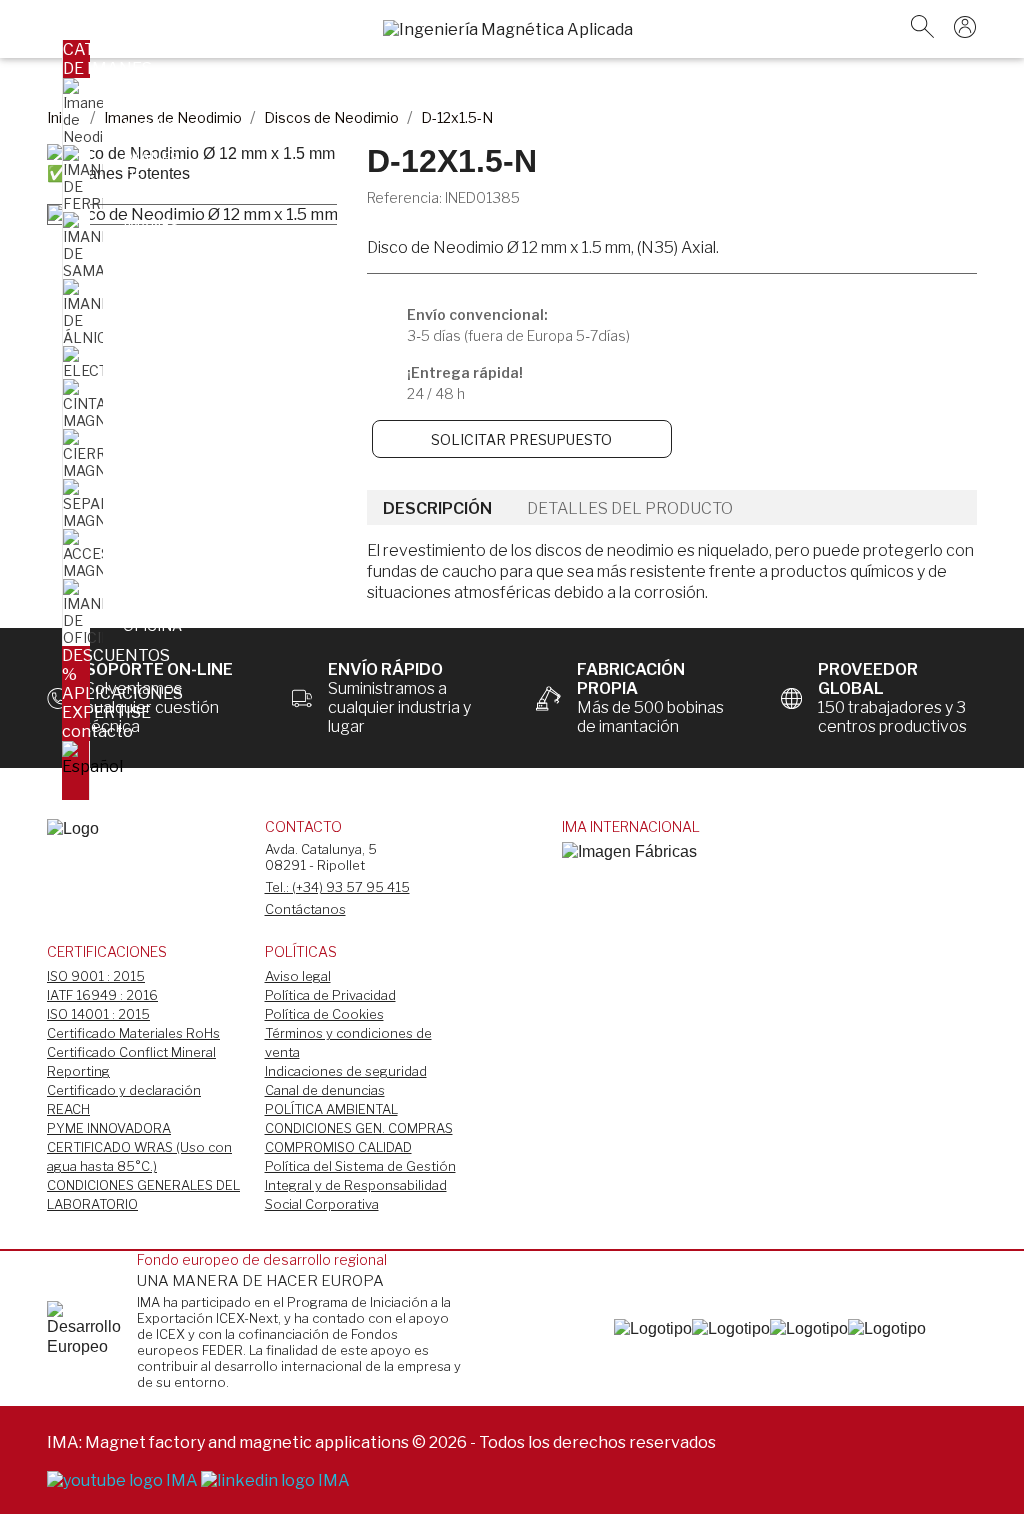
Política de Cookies (324, 1014)
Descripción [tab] (437, 508)
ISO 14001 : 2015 (98, 1014)
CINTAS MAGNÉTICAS (170, 400)
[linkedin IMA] (275, 1479)
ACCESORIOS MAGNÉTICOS (170, 550)
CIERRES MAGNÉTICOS (170, 450)
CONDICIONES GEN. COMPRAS (359, 1128)
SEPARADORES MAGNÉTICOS (176, 500)
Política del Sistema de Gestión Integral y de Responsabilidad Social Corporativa (360, 1185)
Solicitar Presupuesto (521, 439)
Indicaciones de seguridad (346, 1071)
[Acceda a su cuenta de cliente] (965, 32)
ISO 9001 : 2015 (96, 976)
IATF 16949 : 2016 (102, 995)
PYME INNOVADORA (109, 1128)
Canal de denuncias (325, 1090)
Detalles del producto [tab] (630, 508)
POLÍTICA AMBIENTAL (331, 1109)
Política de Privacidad (330, 995)
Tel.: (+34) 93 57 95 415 (337, 887)
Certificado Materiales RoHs (133, 1033)
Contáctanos (305, 909)
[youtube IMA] (124, 1479)
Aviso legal (298, 976)
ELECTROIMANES (184, 358)
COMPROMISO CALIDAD (338, 1147)
